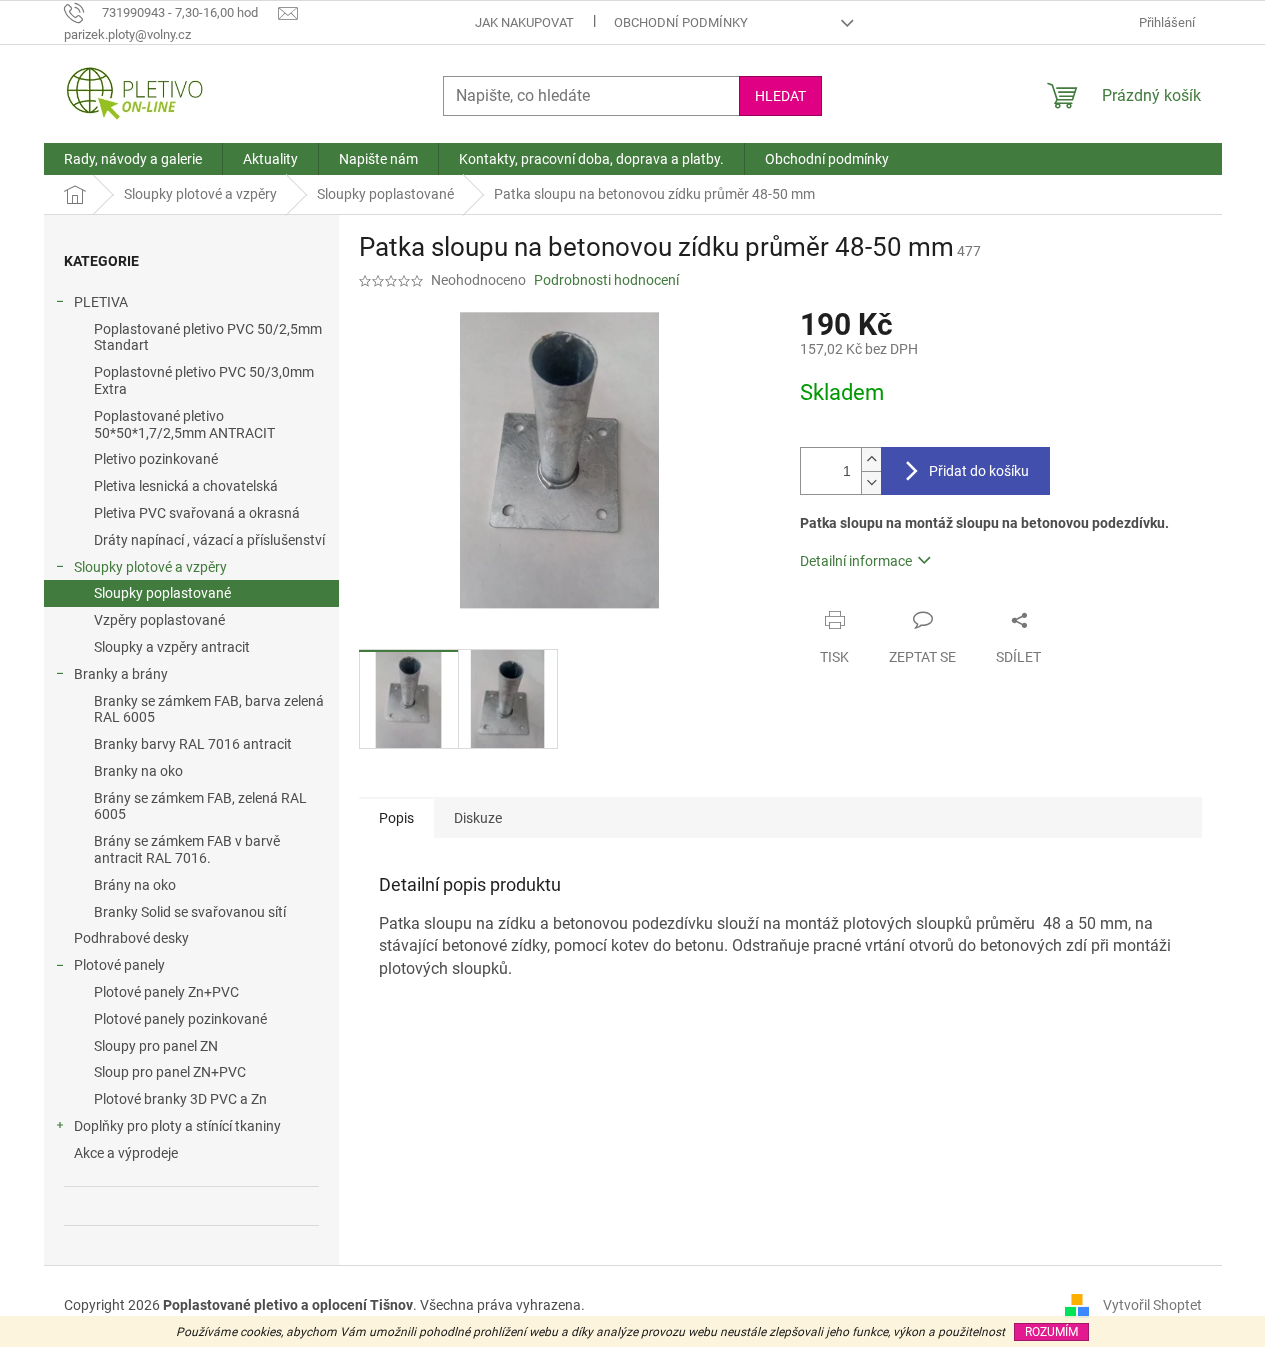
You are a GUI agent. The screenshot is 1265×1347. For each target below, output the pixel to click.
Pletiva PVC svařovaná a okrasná (197, 513)
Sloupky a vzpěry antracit (172, 647)
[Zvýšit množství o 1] (871, 459)
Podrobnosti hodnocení (606, 280)
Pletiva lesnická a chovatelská (186, 486)
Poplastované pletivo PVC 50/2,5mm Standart (208, 337)
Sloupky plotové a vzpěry (150, 567)
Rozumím (1051, 1332)
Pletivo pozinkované (156, 459)
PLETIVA (101, 302)
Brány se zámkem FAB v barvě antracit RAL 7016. (187, 849)
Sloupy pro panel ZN (156, 1046)
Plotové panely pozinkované (180, 1019)
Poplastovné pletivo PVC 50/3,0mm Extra (204, 380)
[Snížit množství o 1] (871, 482)
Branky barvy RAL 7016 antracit (193, 744)
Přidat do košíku (979, 471)
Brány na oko (135, 885)
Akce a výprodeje (126, 1153)
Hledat (780, 96)
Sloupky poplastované (162, 593)
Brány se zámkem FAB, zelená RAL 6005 (200, 806)
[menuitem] (133, 159)
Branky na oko (138, 771)
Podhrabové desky (131, 938)
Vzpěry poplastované (159, 620)
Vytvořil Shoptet (1152, 1305)
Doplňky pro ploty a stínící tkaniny (177, 1126)
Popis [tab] (396, 818)
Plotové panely (119, 965)
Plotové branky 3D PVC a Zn (180, 1099)
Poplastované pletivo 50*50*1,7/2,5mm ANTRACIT (184, 424)
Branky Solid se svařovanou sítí (190, 912)
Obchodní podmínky (681, 22)
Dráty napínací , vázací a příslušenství (209, 540)
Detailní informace (856, 561)
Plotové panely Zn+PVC (166, 992)
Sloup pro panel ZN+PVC (170, 1072)
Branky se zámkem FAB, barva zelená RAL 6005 (209, 709)
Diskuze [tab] (478, 818)
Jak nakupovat (524, 22)
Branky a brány (121, 674)
